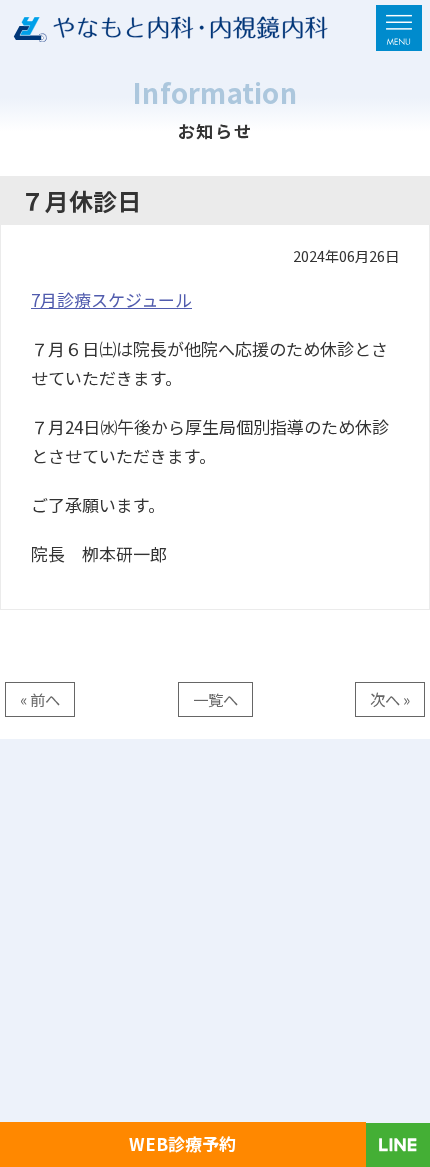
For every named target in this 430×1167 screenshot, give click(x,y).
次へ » (390, 699)
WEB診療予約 (182, 1143)
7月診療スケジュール (111, 299)
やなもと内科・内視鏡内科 (156, 1120)
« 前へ (40, 699)
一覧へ (215, 699)
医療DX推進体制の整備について (150, 947)
